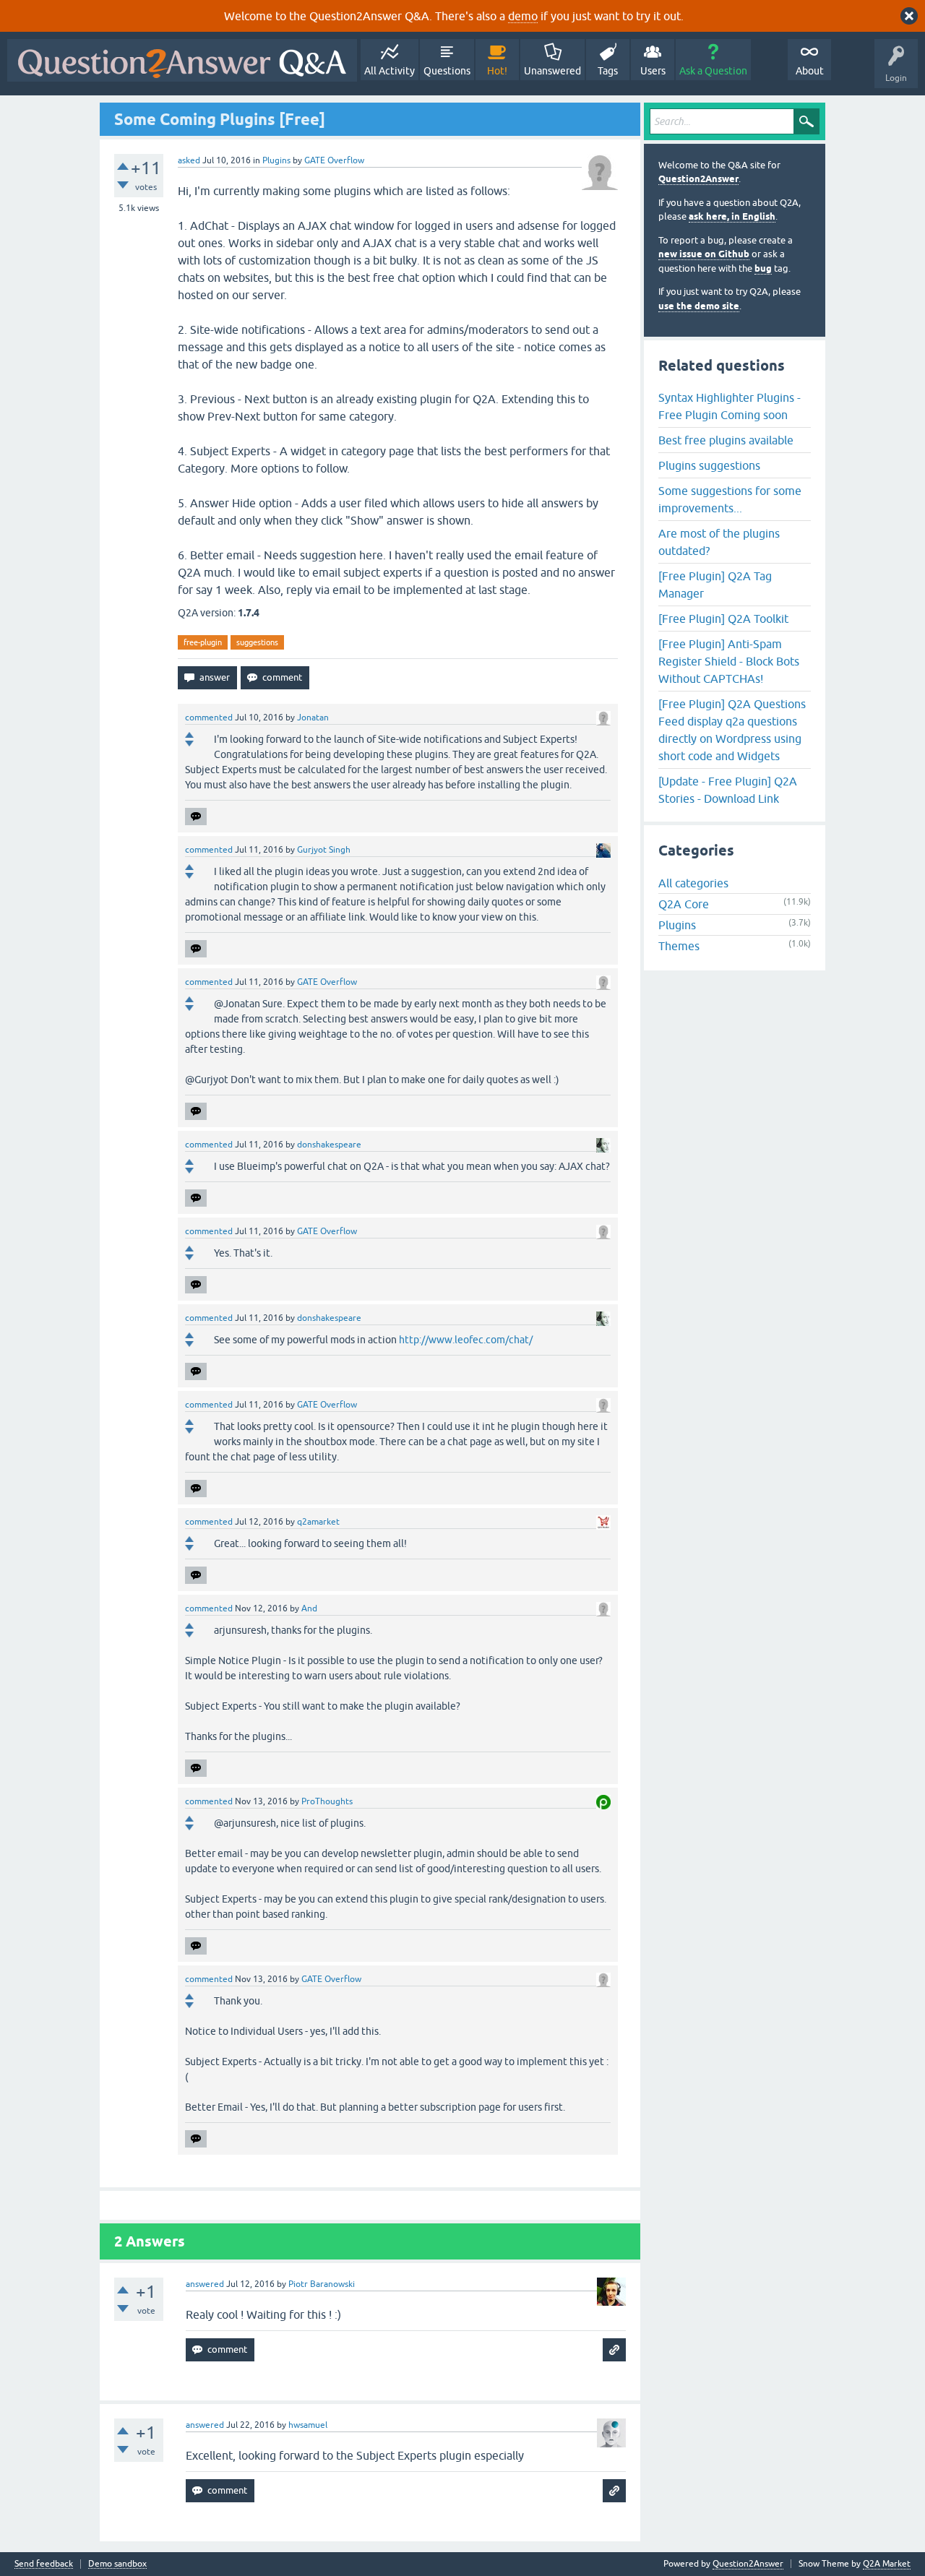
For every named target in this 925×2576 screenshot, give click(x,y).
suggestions (257, 642)
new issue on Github (704, 254)
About (810, 71)
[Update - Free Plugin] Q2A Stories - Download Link (728, 790)
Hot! (497, 71)
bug (763, 268)
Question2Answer (698, 179)
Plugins (276, 160)
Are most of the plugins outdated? (719, 542)
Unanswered (552, 71)
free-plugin (203, 642)
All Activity (390, 71)
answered (205, 2284)
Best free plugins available (726, 440)
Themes (679, 946)
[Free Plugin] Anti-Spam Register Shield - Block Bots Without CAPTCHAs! (729, 661)
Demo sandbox (117, 2564)
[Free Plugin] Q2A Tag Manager (715, 585)
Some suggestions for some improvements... (730, 499)
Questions (447, 71)
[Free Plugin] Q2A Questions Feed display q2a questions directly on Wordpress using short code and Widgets (732, 730)
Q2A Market (887, 2564)
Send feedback (44, 2564)
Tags (608, 71)
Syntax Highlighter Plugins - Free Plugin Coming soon (730, 406)
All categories (693, 883)
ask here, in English (732, 216)
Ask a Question (713, 71)
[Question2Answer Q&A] (182, 60)
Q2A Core (684, 904)
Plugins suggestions (709, 465)
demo (523, 16)
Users (653, 71)
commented (209, 718)
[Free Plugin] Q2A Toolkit (723, 619)
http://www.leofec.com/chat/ (466, 1340)
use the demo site (699, 306)
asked (189, 160)
